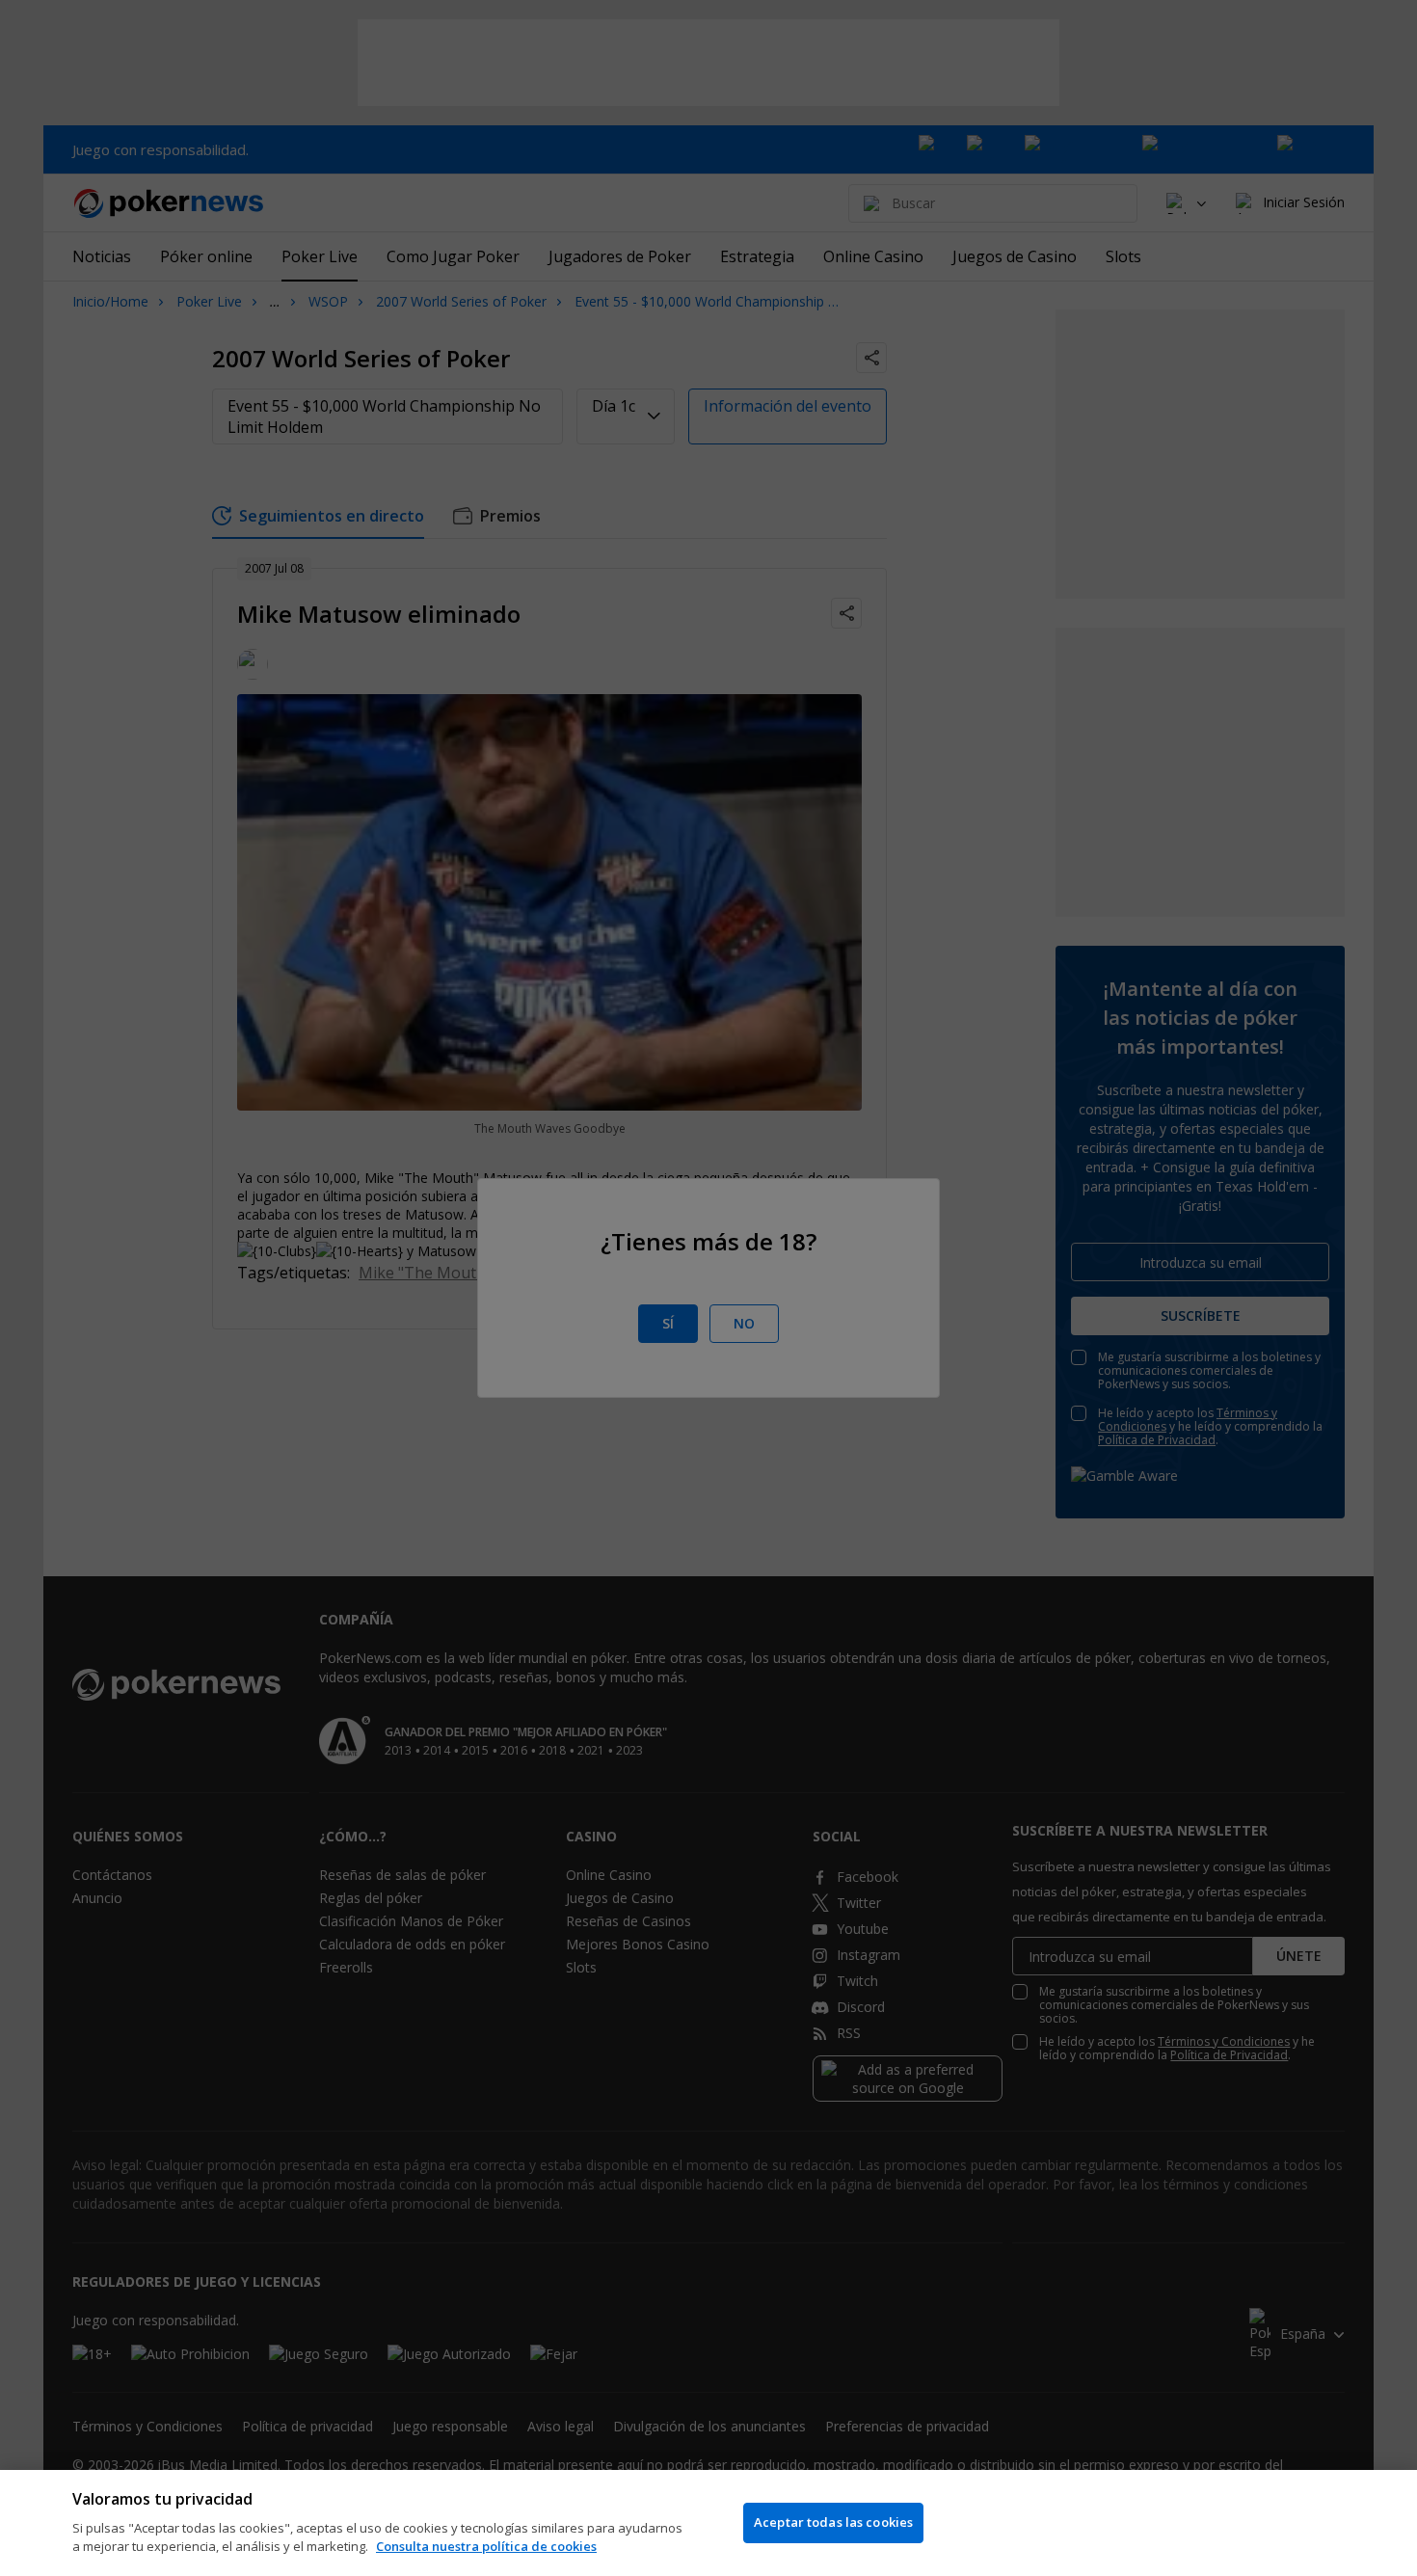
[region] (708, 2523)
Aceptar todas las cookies (833, 2522)
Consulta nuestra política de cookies (486, 2546)
